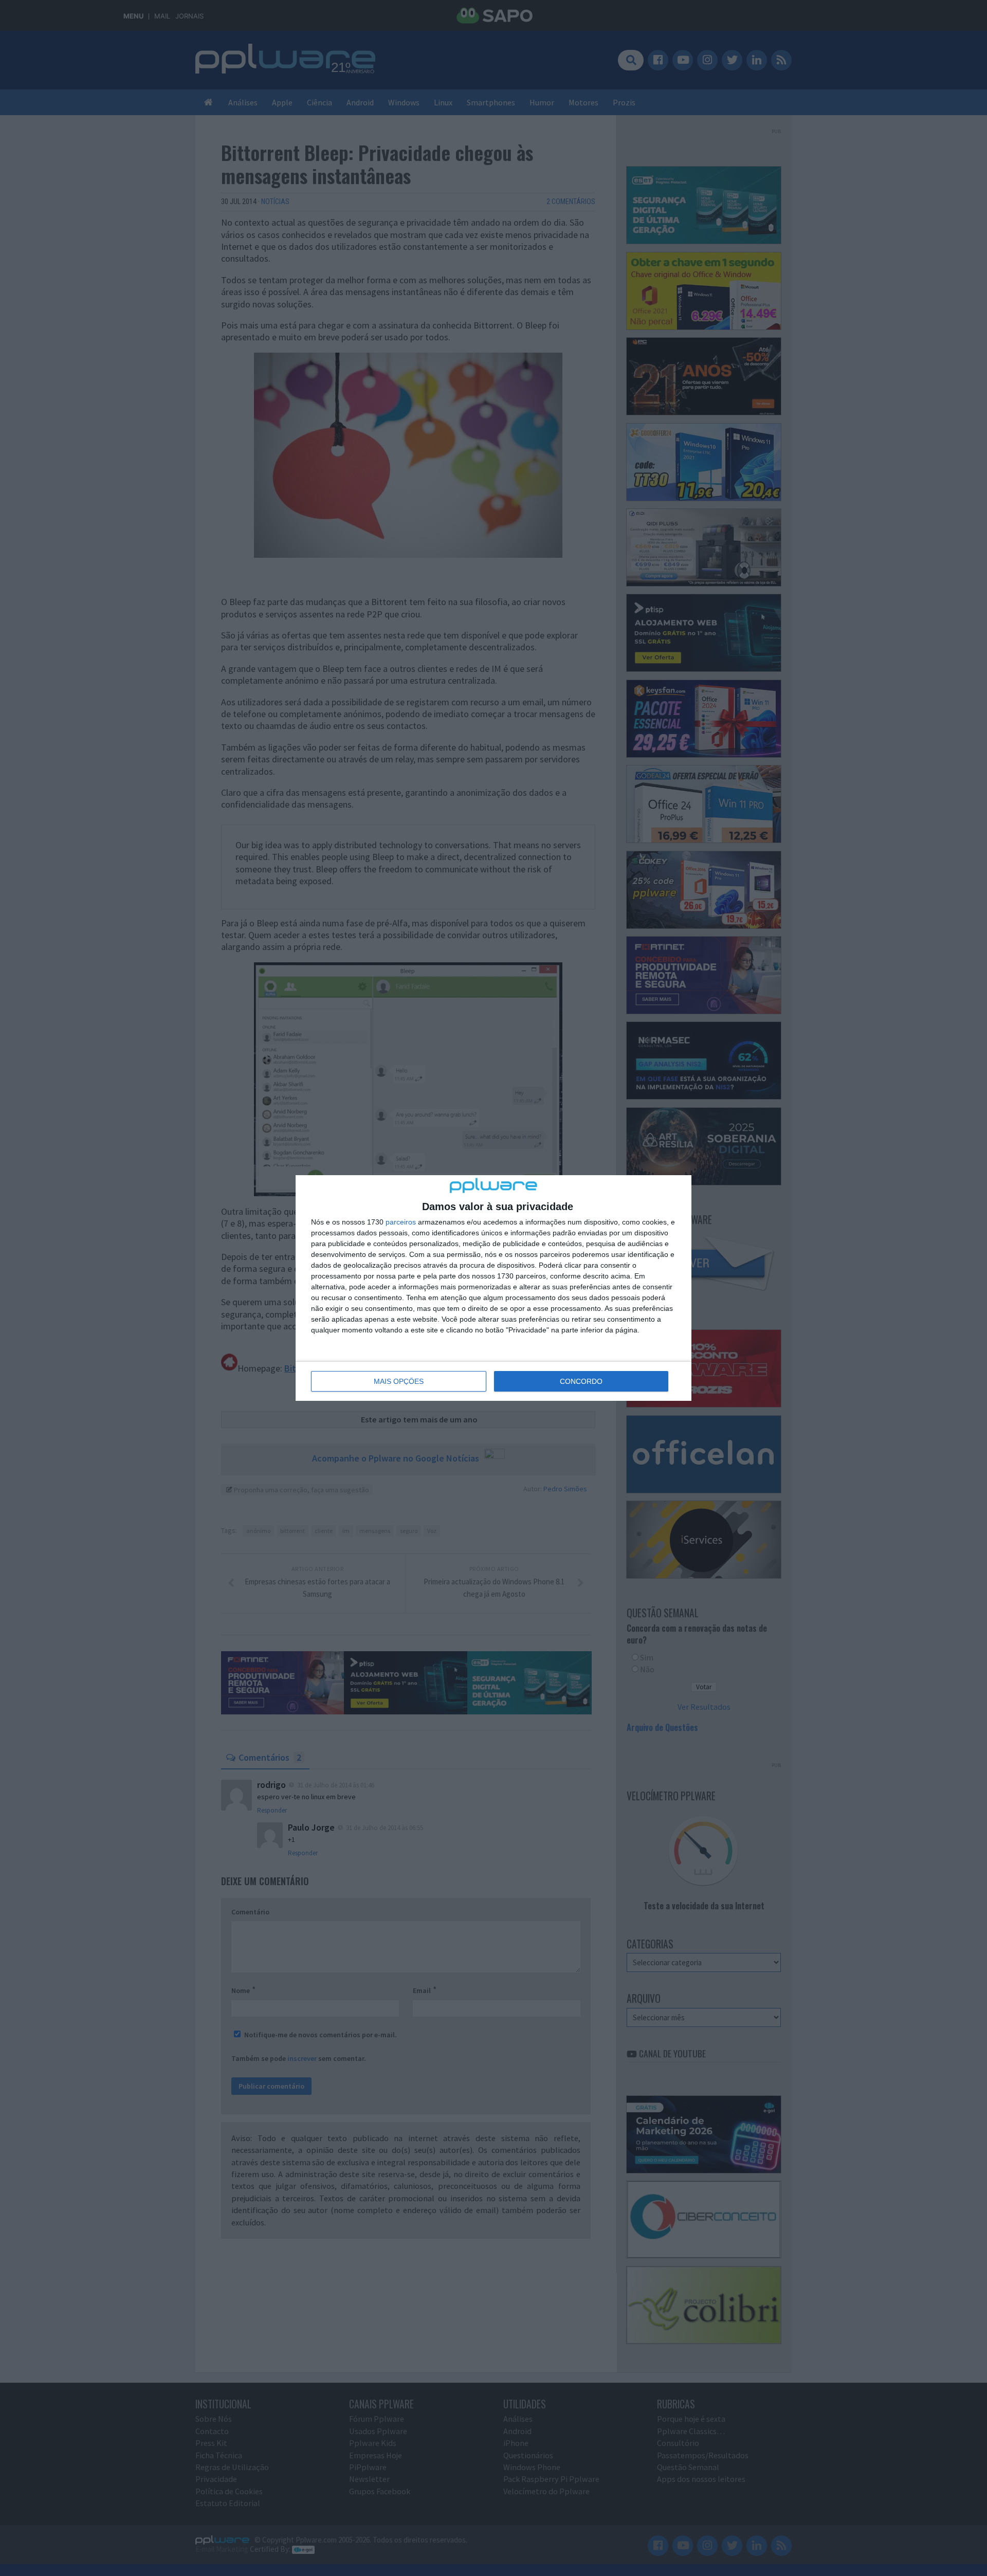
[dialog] (493, 1288)
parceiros (401, 1222)
